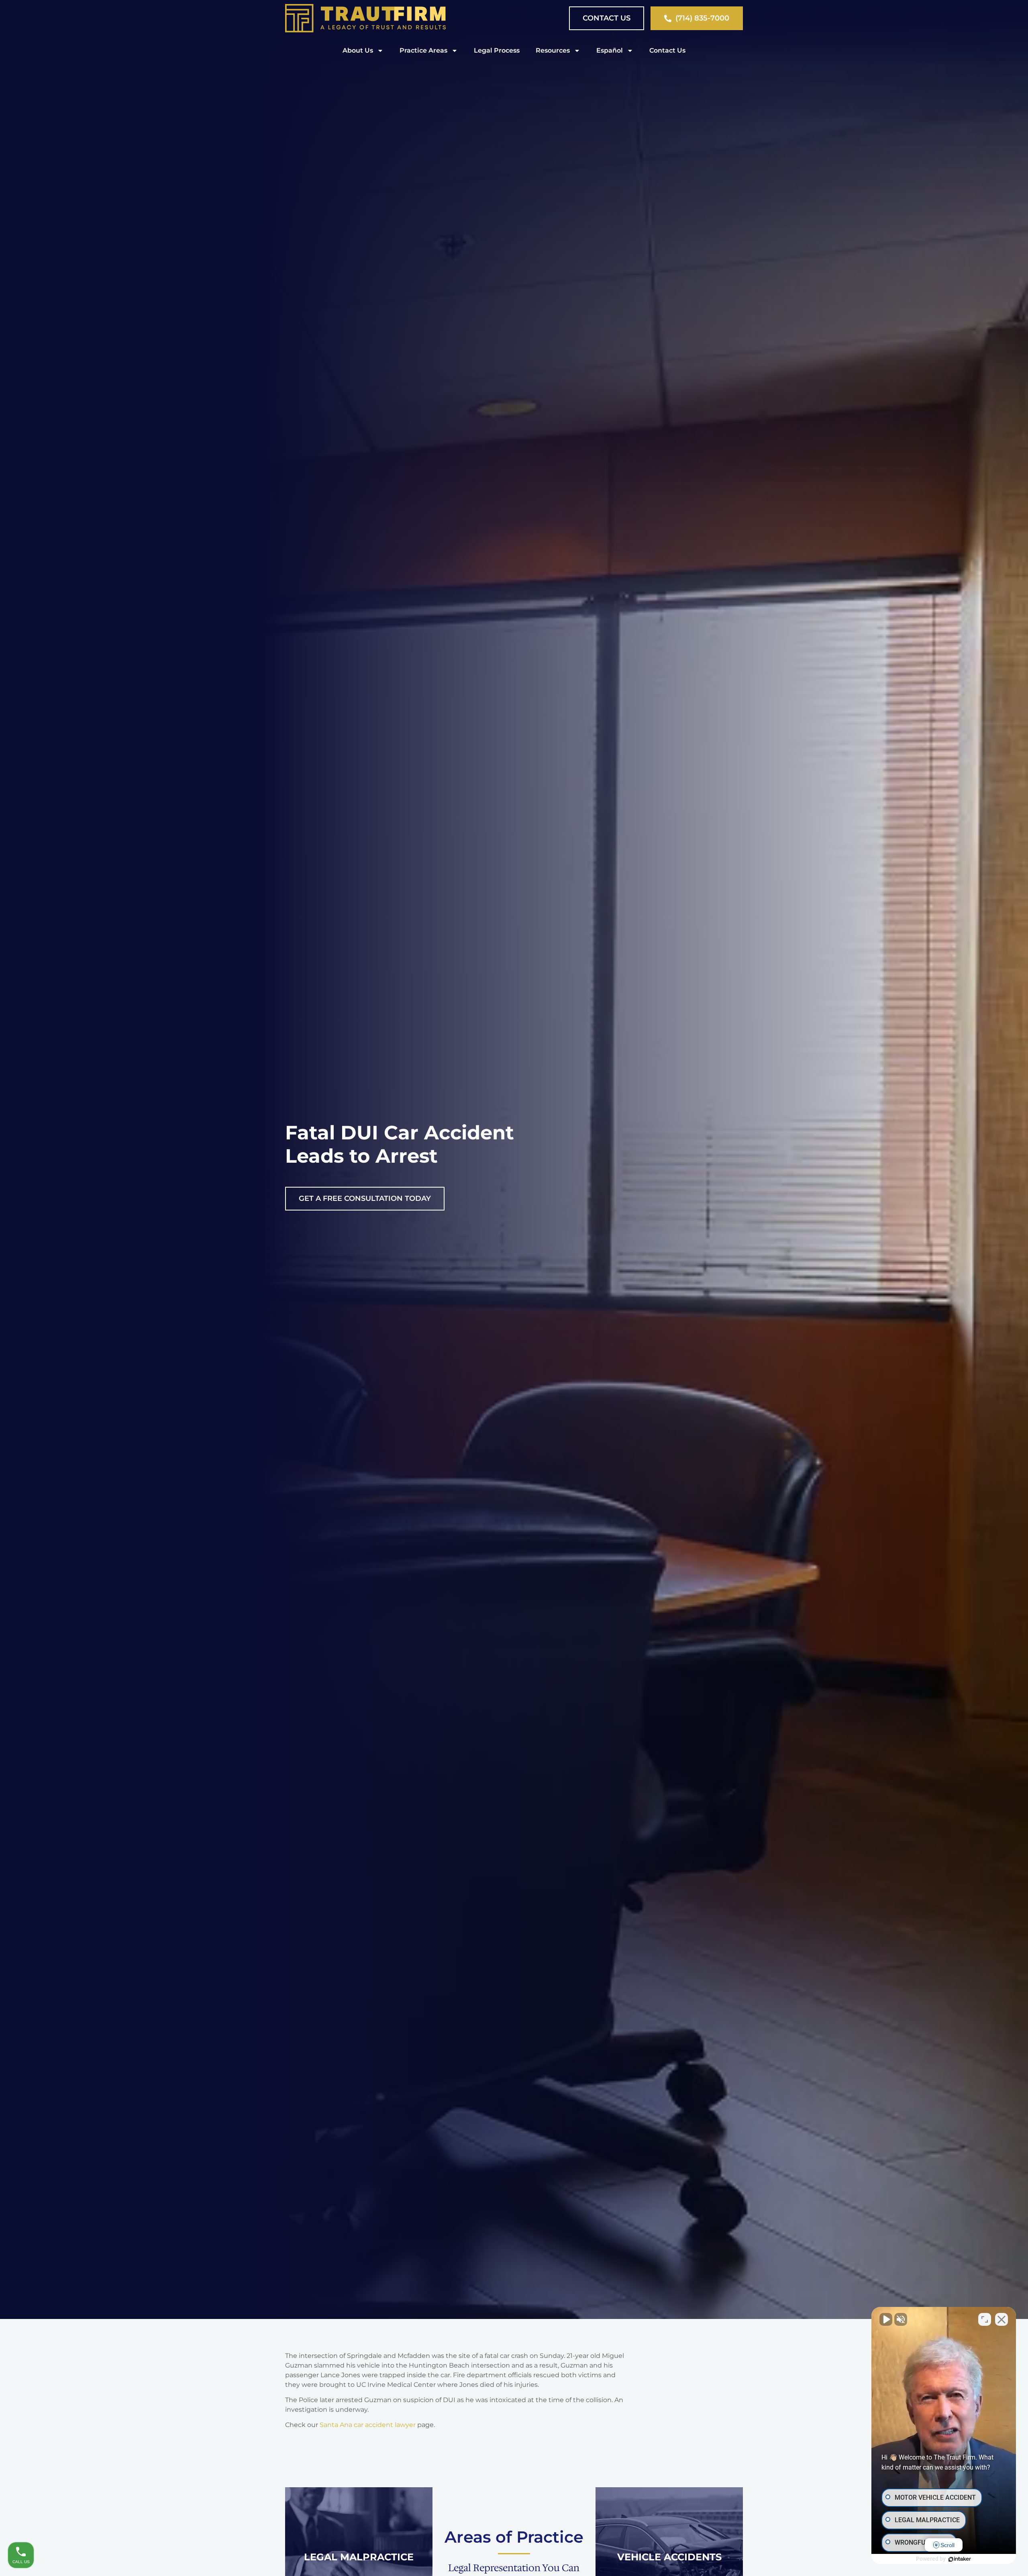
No (500, 1308)
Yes (527, 1308)
